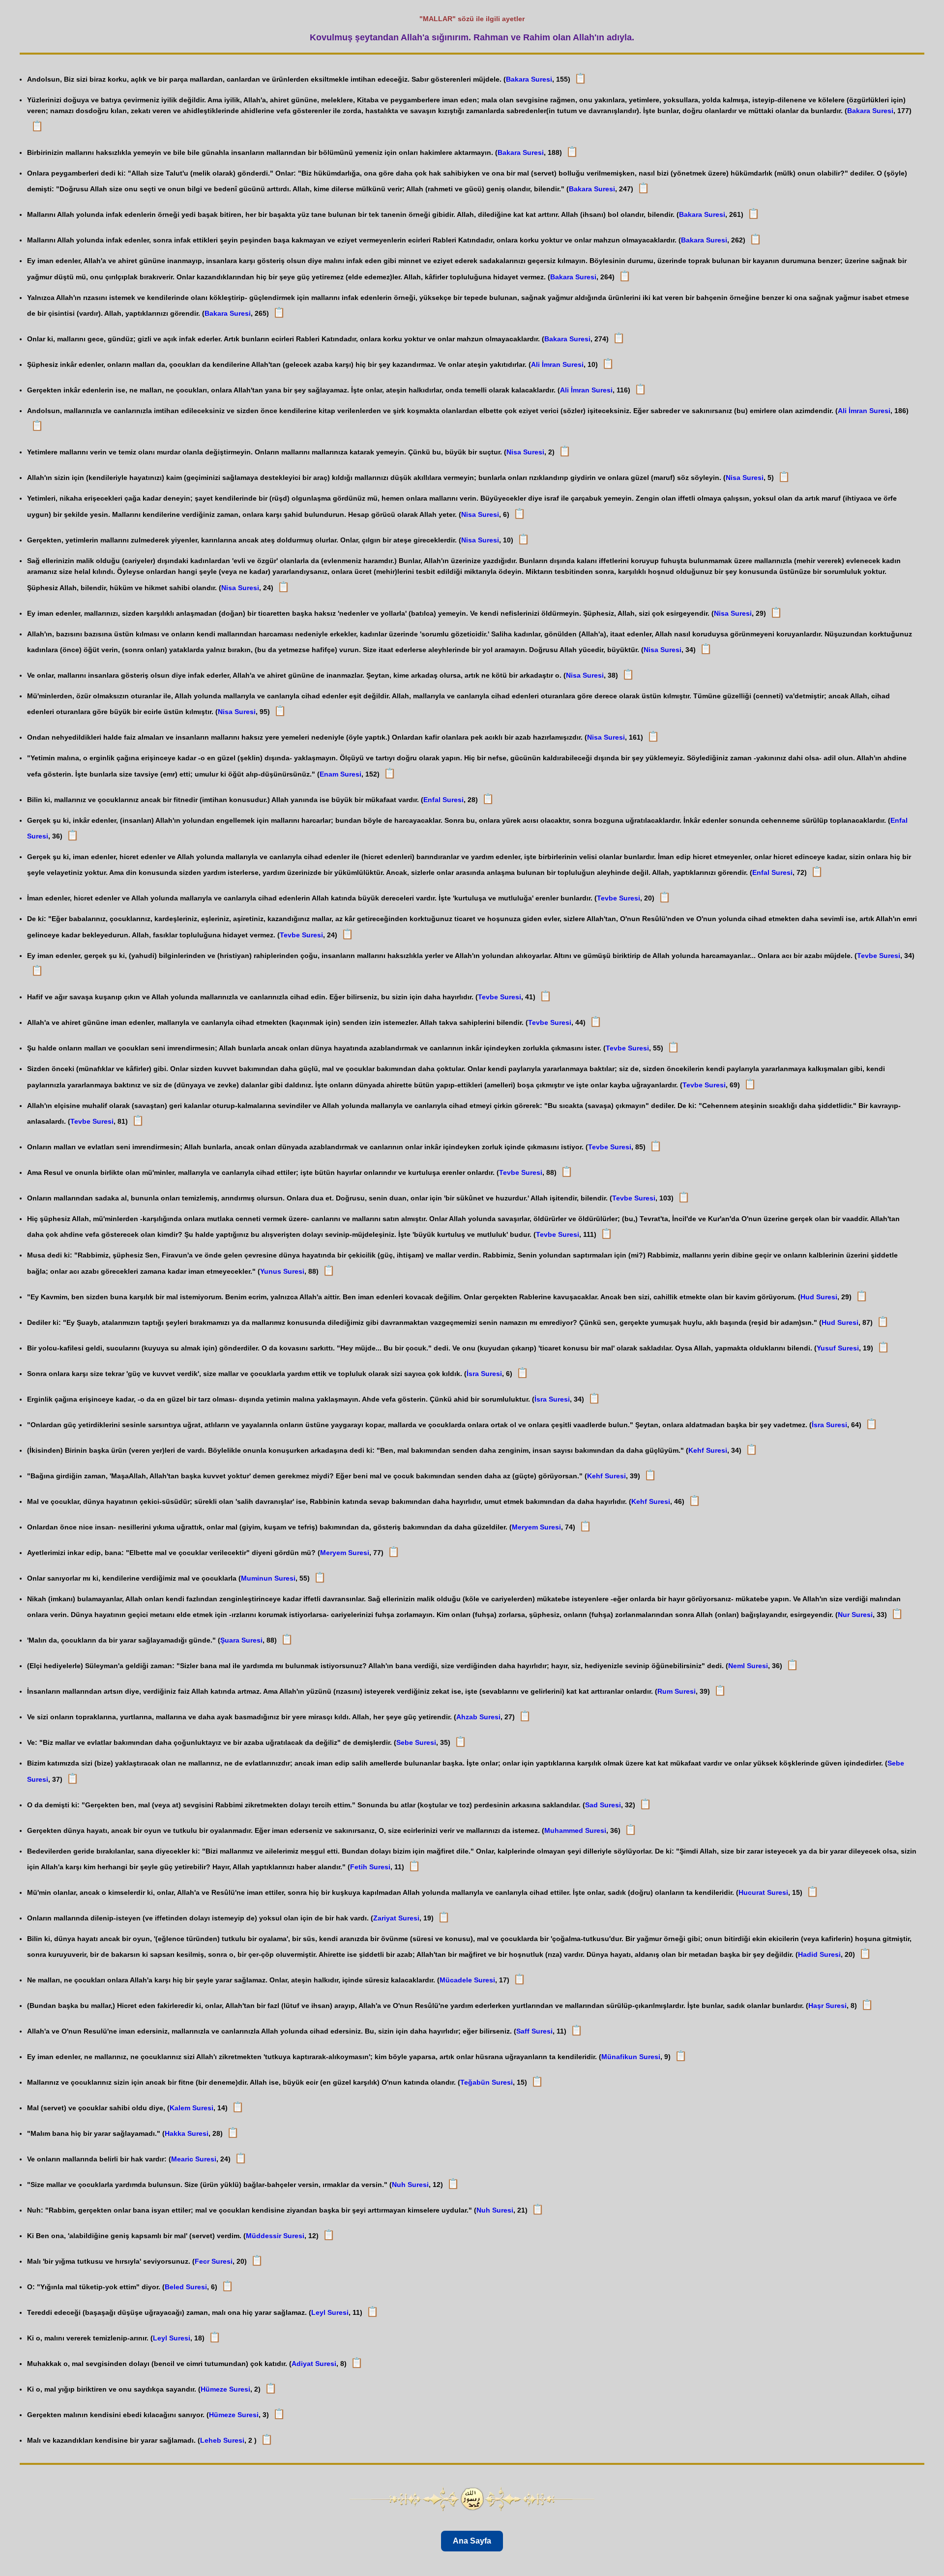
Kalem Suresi (192, 2108)
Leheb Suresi (222, 2440)
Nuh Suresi (410, 2185)
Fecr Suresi (214, 2261)
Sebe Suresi (416, 1742)
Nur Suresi (855, 1615)
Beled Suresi (186, 2287)
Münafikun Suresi (631, 2057)
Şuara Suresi (241, 1640)
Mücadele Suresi (467, 1980)
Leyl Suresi (330, 2312)
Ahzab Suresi (478, 1717)
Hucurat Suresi (763, 1892)
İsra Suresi (484, 1374)
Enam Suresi (340, 774)
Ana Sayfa (472, 2541)
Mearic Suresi (194, 2159)
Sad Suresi (603, 1805)
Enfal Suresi (443, 800)
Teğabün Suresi (487, 2082)
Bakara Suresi (529, 79)
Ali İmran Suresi (557, 364)
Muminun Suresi (268, 1578)
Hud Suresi (819, 1297)
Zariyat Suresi (396, 1918)
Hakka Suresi (187, 2133)
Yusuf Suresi (838, 1348)
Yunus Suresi (282, 1271)
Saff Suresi (534, 2031)
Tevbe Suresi (619, 898)
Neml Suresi (748, 1666)
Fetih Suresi (370, 1867)
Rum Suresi (677, 1691)
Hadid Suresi (819, 1954)
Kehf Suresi (708, 1450)
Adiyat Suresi (314, 2364)
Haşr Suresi (827, 2006)
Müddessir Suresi (275, 2236)
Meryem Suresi (536, 1527)
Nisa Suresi (525, 452)
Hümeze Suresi (225, 2389)
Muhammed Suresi (575, 1830)
